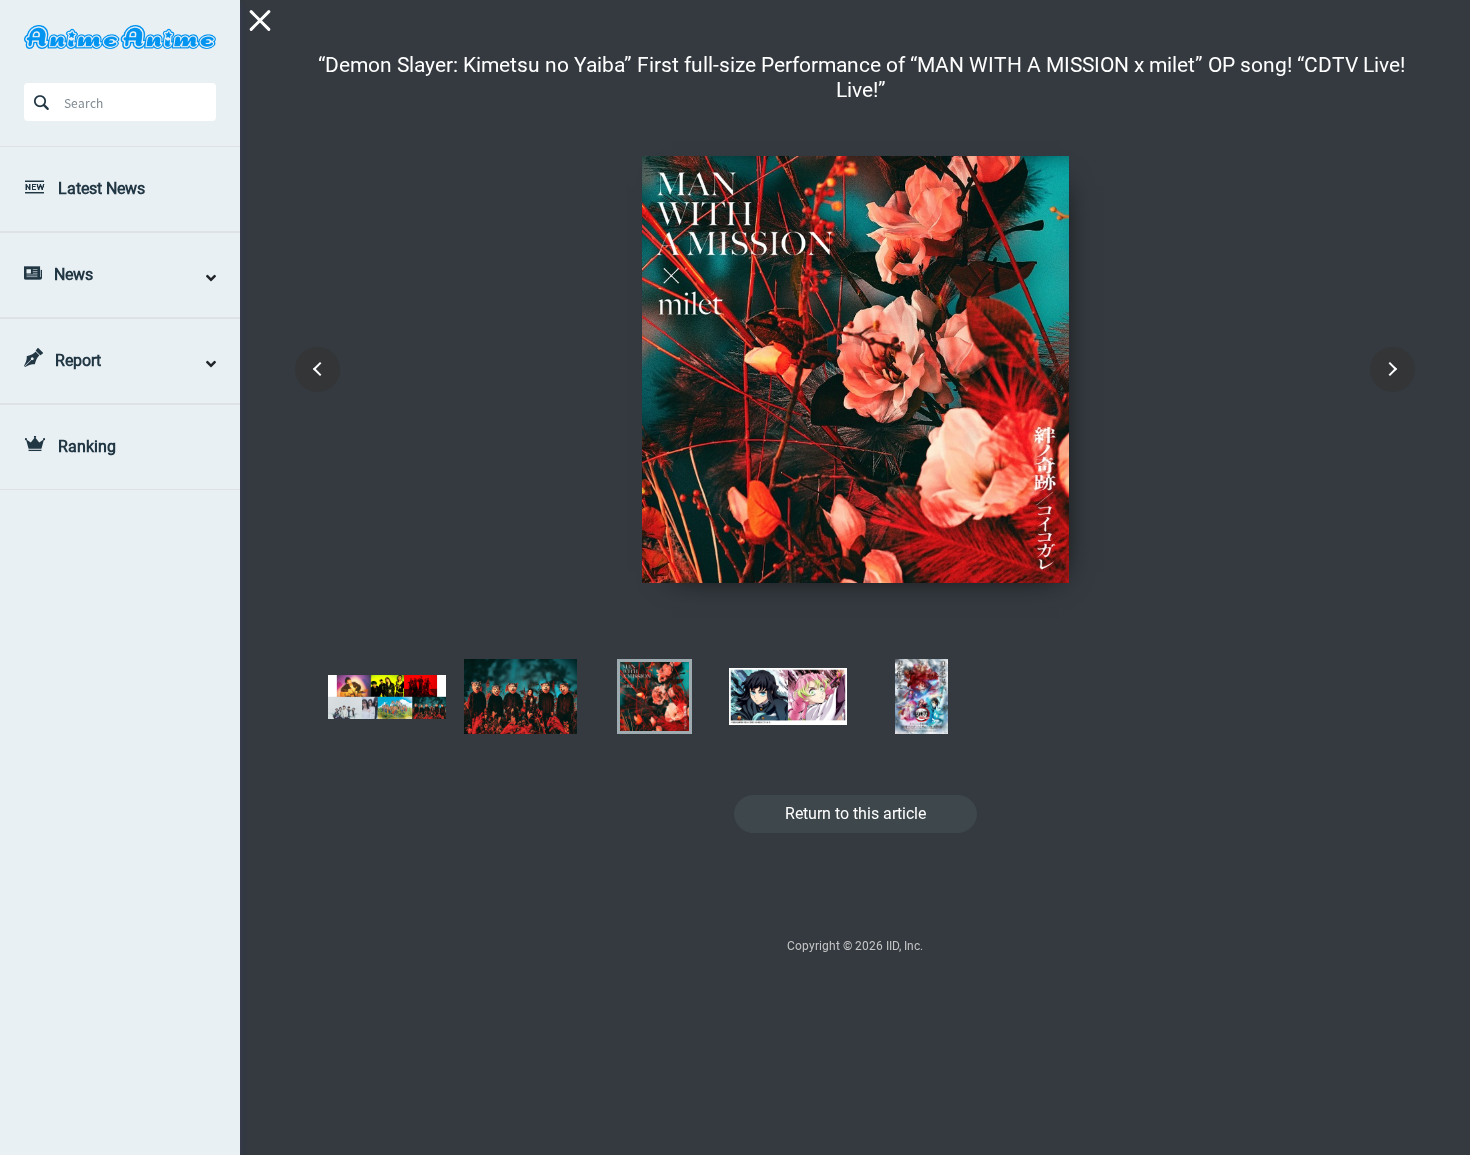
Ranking (87, 446)
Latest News (101, 188)
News (73, 274)
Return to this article (855, 813)
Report (78, 360)
